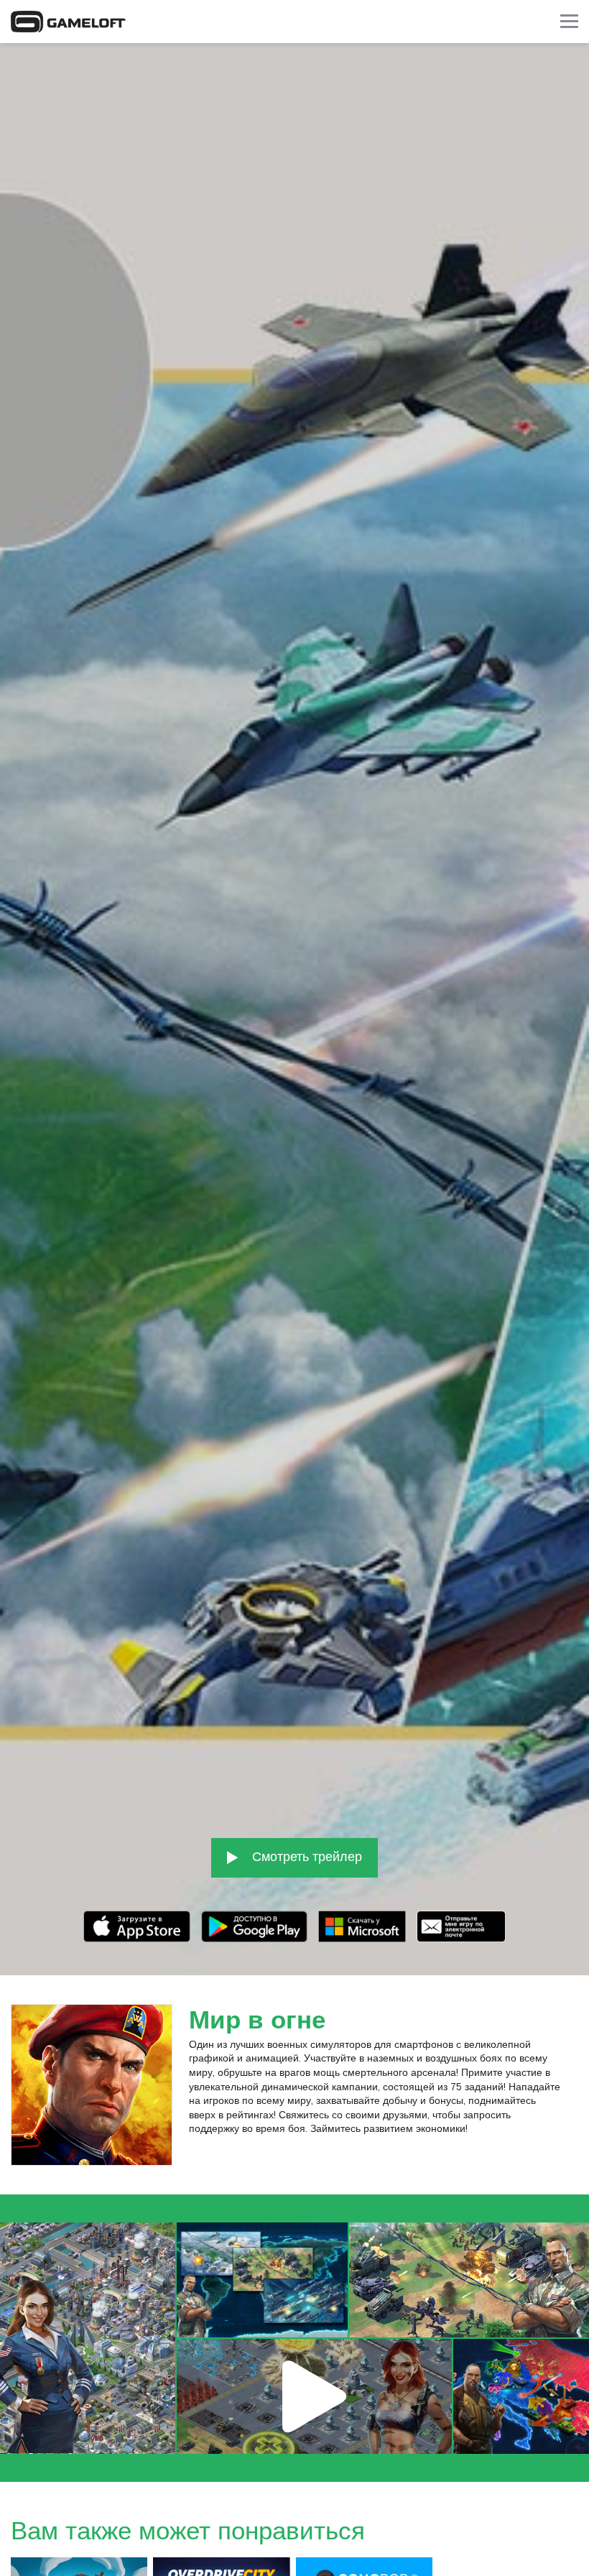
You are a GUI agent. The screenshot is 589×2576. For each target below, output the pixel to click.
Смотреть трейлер (305, 1856)
